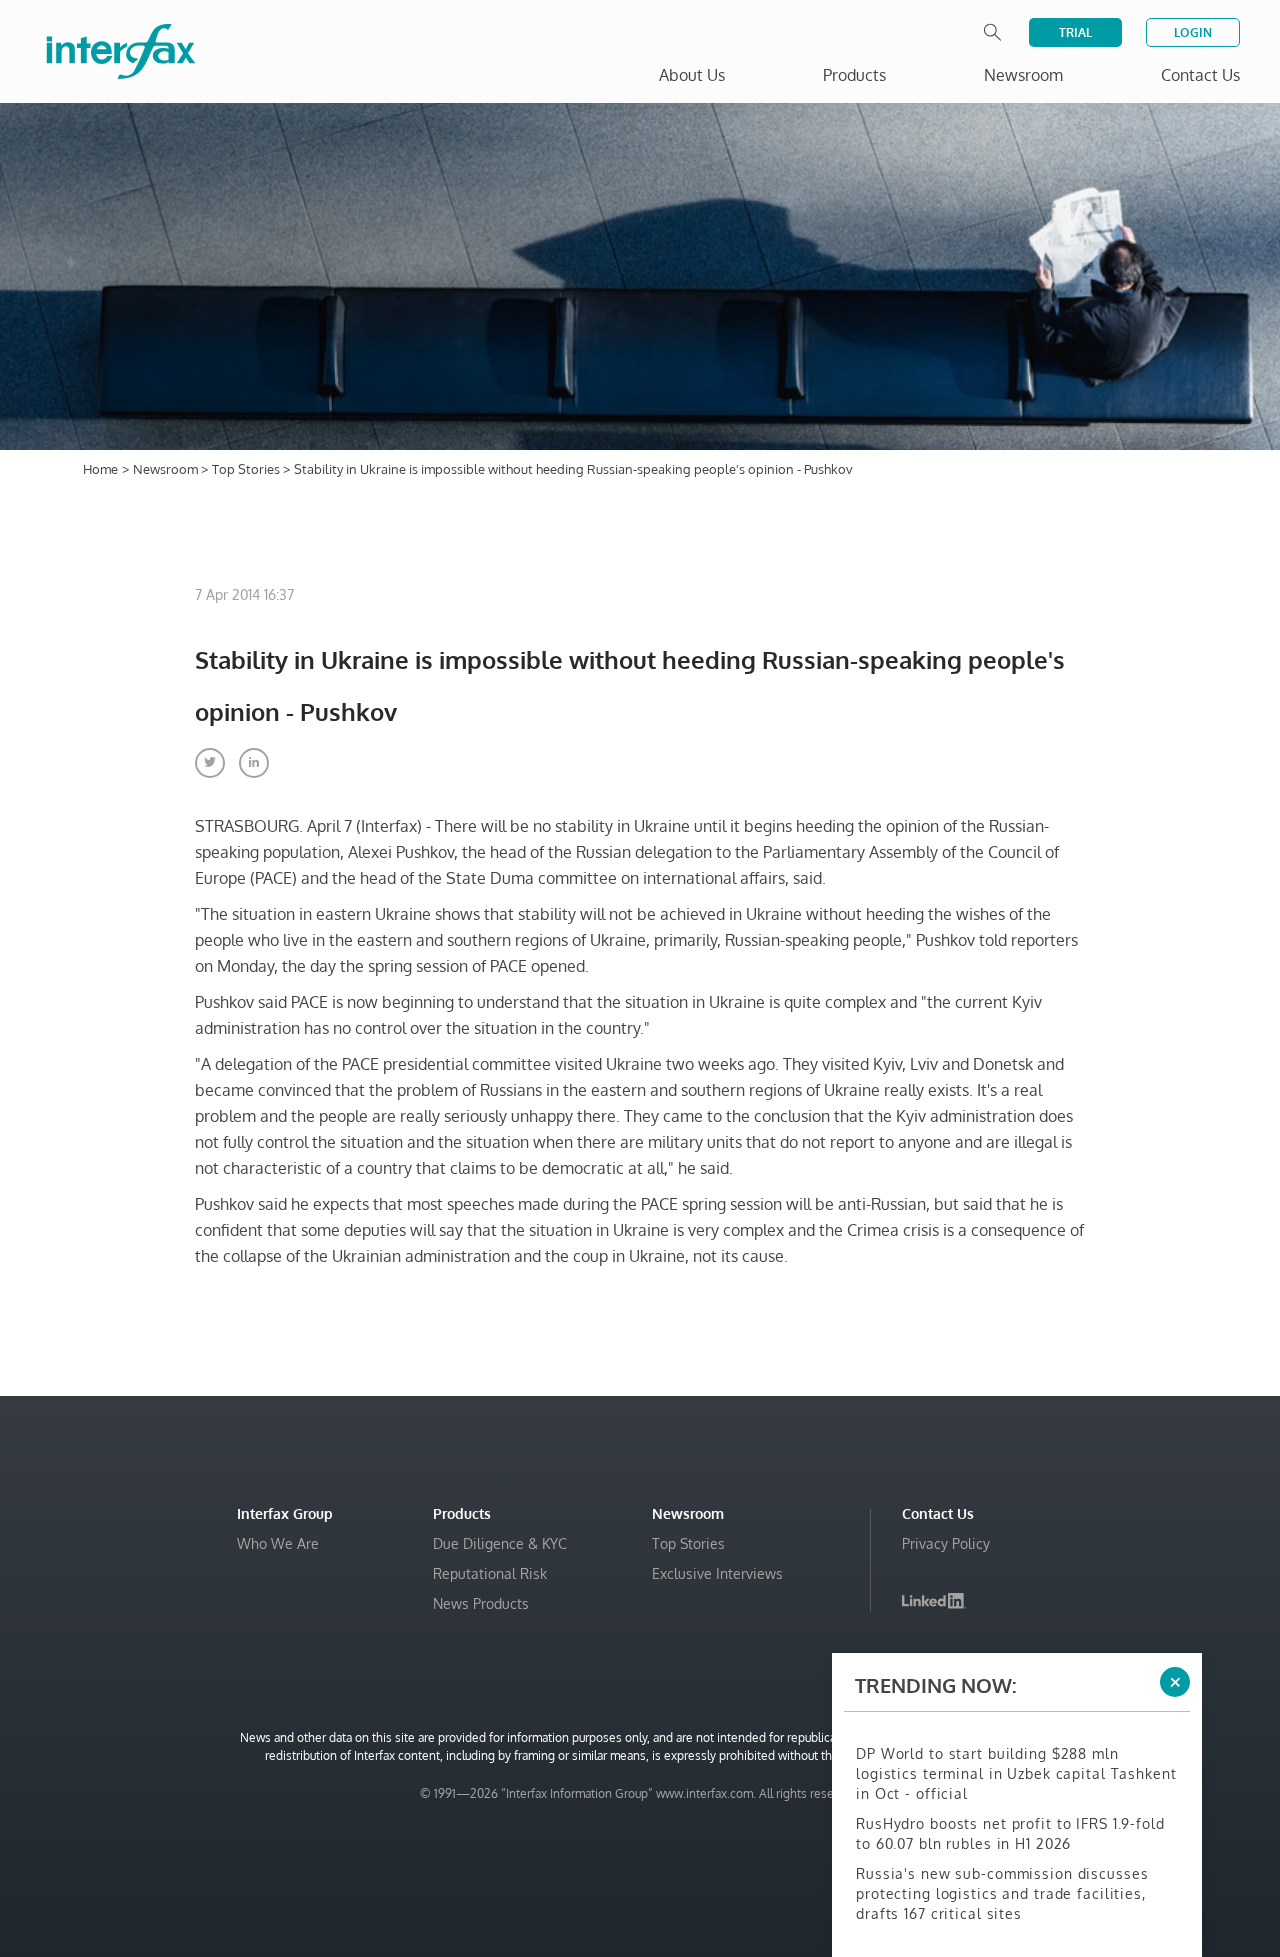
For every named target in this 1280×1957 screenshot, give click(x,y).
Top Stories (247, 469)
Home (100, 469)
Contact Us (1200, 75)
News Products (481, 1603)
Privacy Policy (946, 1543)
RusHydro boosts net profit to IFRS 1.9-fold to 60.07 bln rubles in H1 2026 (1010, 1833)
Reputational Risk (490, 1573)
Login (1193, 32)
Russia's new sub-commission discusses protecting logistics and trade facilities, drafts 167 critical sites (1002, 1893)
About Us (692, 75)
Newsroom (167, 469)
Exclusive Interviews (717, 1573)
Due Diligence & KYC (500, 1543)
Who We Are (278, 1543)
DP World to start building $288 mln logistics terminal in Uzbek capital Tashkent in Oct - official (1016, 1773)
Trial (1075, 32)
